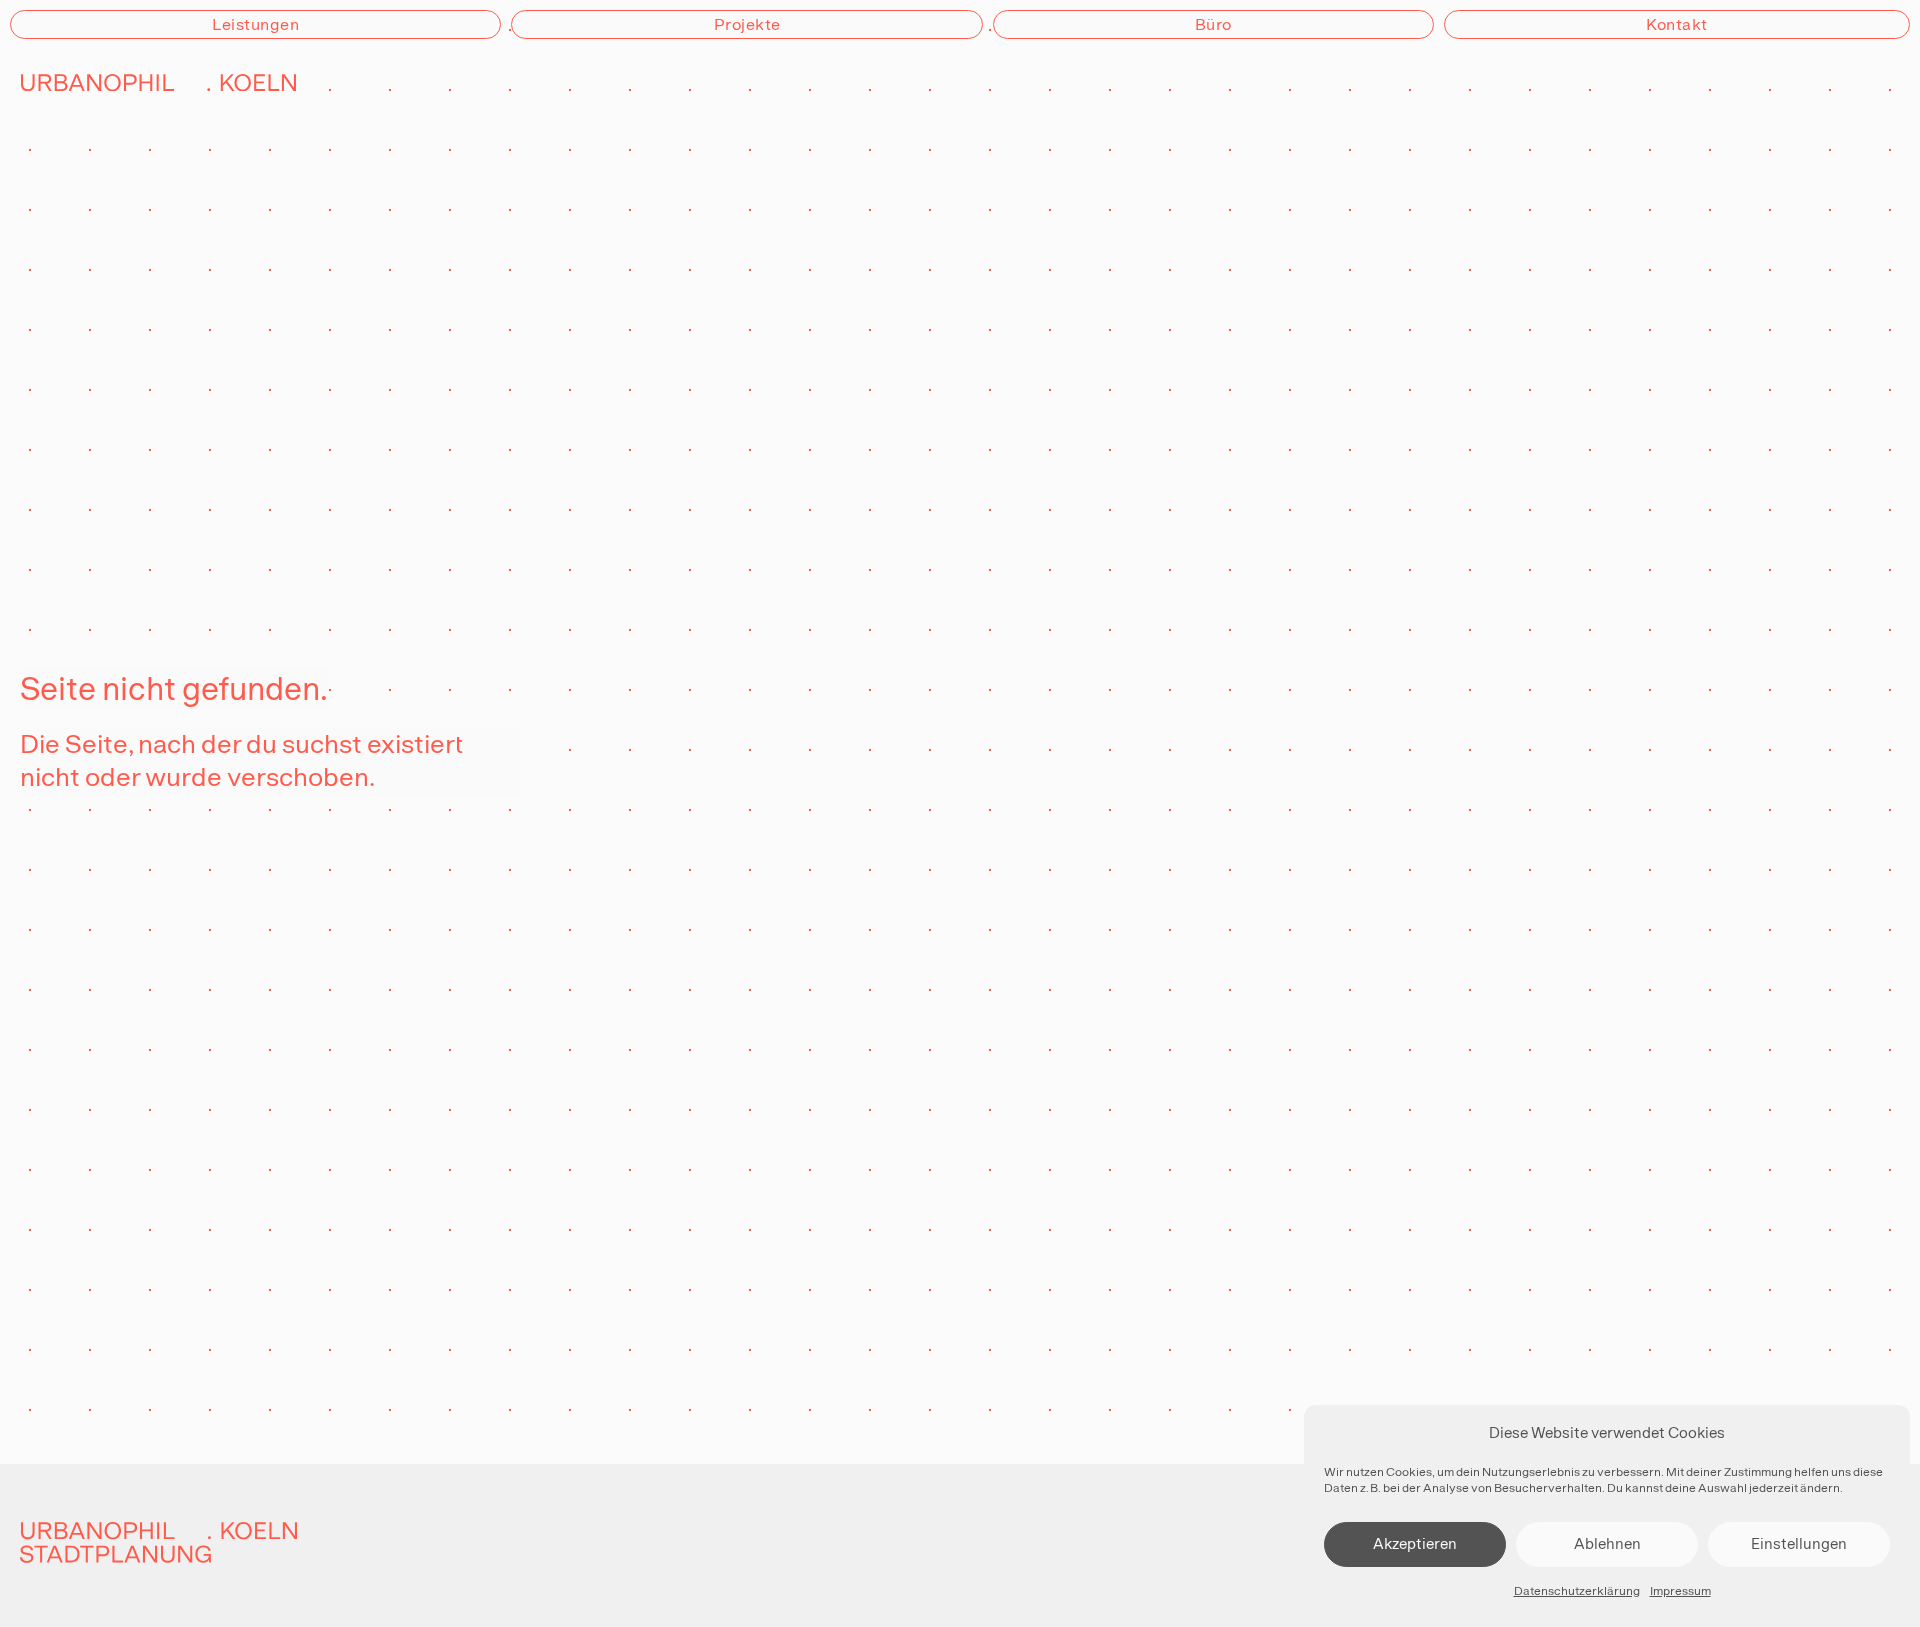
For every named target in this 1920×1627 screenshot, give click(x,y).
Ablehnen (1607, 1543)
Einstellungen (1799, 1543)
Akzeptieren (1415, 1543)
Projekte (747, 24)
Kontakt (1677, 24)
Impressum (1680, 1591)
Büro (1213, 24)
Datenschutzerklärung (1577, 1591)
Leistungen (255, 24)
